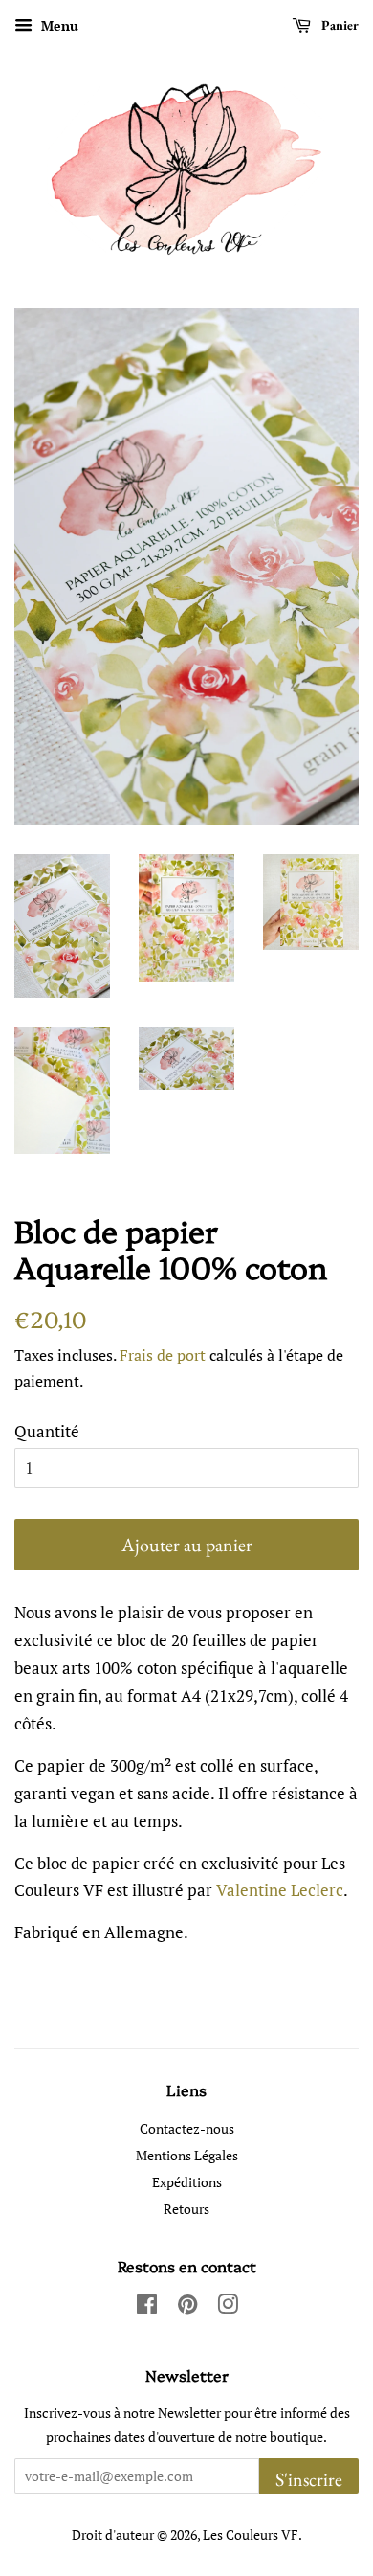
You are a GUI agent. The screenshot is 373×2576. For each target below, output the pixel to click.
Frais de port (163, 1355)
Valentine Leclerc (280, 1890)
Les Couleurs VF (251, 2534)
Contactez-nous (187, 2128)
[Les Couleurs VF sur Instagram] (228, 2307)
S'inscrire (309, 2479)
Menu (58, 25)
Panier (339, 25)
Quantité (47, 1431)
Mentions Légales (187, 2155)
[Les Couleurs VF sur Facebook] (147, 2307)
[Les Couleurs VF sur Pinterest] (187, 2307)
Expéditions (187, 2182)
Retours (186, 2209)
